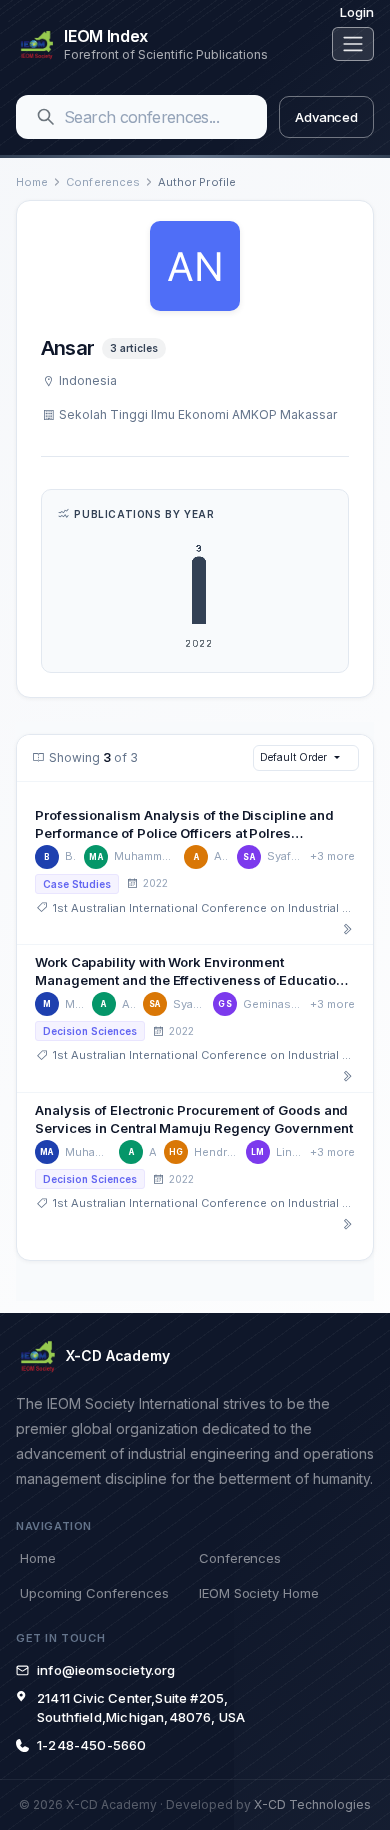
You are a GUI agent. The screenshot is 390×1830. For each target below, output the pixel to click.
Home (32, 182)
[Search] (46, 117)
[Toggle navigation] (353, 44)
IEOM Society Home (259, 1593)
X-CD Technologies (312, 1804)
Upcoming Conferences (94, 1593)
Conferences (103, 182)
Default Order (293, 757)
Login (357, 12)
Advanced (326, 117)
